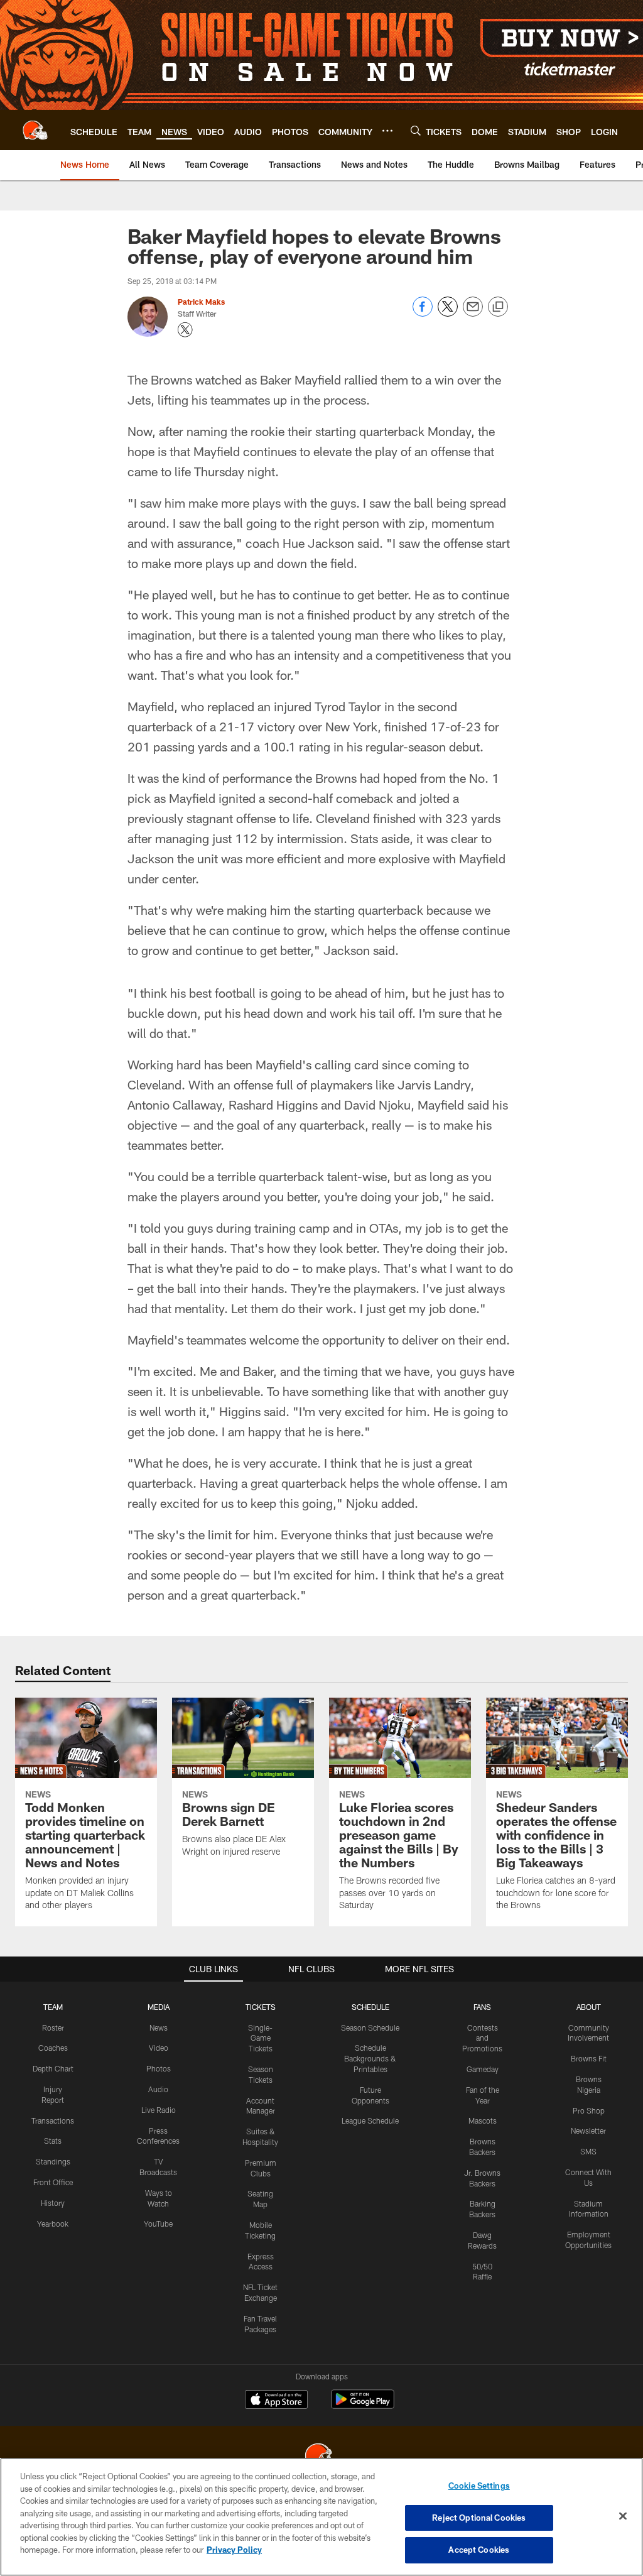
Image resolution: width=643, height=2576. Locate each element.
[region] (321, 2517)
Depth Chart (53, 2068)
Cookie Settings (479, 2486)
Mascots (483, 2120)
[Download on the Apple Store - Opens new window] (276, 2401)
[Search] (416, 130)
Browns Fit (589, 2058)
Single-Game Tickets (260, 2038)
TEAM (53, 2007)
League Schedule (370, 2120)
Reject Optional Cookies (479, 2518)
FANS (482, 2007)
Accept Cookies (479, 2550)
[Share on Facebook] (423, 313)
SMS (588, 2151)
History (53, 2203)
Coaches (53, 2048)
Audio (158, 2089)
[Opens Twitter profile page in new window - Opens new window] (185, 330)
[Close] (623, 2516)
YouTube (158, 2224)
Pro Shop (589, 2110)
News (159, 2028)
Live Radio (159, 2110)
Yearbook (53, 2224)
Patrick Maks (201, 302)
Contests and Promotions (482, 2038)
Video (159, 2048)
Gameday (483, 2069)
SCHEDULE (370, 2007)
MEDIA (159, 2007)
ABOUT (589, 2007)
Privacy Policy (234, 2550)
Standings (53, 2161)
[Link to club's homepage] (35, 130)
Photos (159, 2068)
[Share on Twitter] (448, 313)
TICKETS (261, 2007)
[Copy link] (498, 307)
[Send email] (473, 313)
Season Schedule (370, 2028)
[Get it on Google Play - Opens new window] (363, 2405)
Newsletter (588, 2131)
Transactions (53, 2120)
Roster (53, 2028)
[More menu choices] (387, 131)
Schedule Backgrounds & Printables (370, 2058)
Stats (53, 2141)
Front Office (53, 2182)
